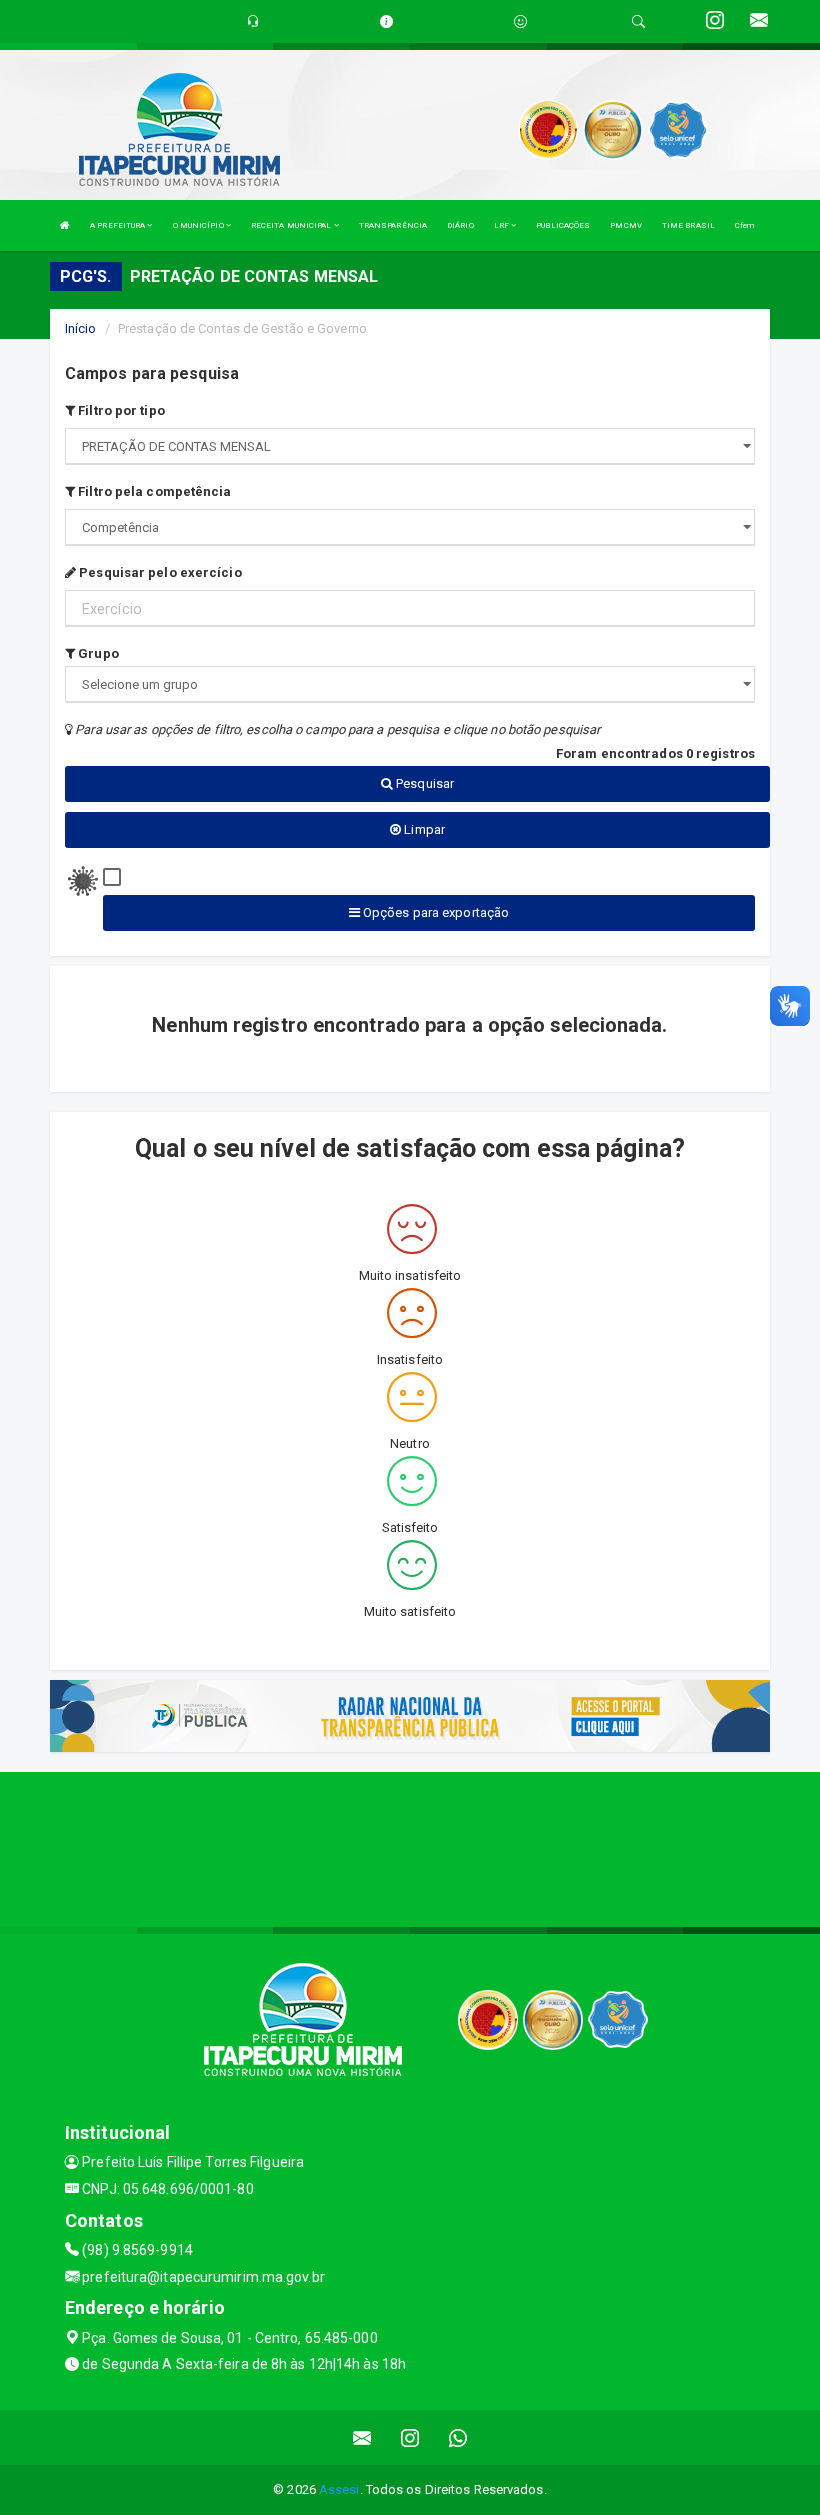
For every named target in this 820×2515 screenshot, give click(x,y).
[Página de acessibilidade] (520, 21)
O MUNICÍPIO (199, 225)
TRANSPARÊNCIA (393, 225)
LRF (502, 225)
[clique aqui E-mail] (362, 2437)
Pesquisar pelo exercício (159, 572)
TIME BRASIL (688, 225)
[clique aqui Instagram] (410, 2437)
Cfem (744, 225)
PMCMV (626, 225)
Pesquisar (423, 783)
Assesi (339, 2489)
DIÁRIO (460, 225)
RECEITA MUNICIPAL (292, 225)
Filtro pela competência (153, 491)
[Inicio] (65, 225)
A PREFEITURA (118, 225)
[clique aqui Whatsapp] (458, 2437)
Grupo (97, 653)
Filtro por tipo (120, 410)
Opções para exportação (434, 912)
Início (81, 328)
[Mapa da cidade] (410, 1847)
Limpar (423, 829)
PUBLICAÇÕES (563, 225)
